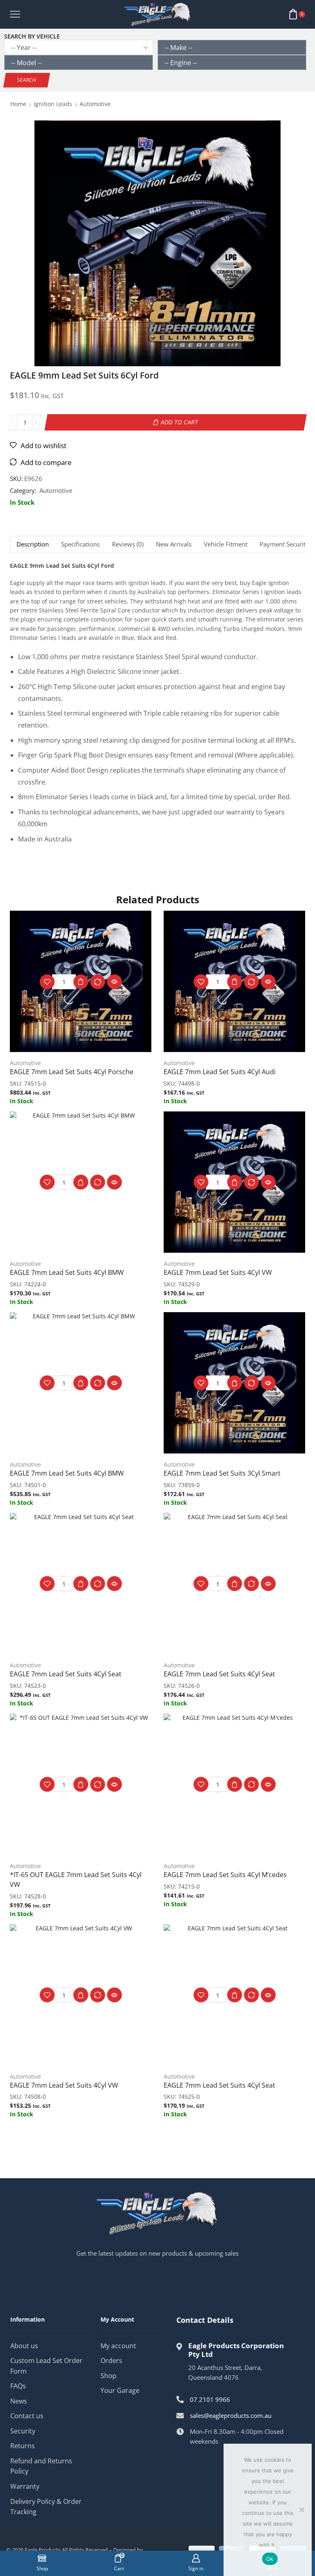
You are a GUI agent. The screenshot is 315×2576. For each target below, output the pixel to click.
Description (33, 544)
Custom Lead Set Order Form (46, 2366)
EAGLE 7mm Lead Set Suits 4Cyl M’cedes (225, 1875)
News (19, 2401)
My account (118, 2346)
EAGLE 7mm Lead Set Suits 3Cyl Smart (222, 1473)
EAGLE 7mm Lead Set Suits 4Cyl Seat (66, 1674)
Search (27, 80)
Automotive (95, 104)
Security (23, 2431)
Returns (23, 2446)
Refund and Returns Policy (41, 2466)
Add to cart (180, 422)
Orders (111, 2361)
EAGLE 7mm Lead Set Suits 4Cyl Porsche (72, 1072)
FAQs (18, 2386)
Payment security (284, 544)
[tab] (32, 544)
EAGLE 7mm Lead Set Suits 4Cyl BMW (67, 1272)
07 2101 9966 (210, 2399)
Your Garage (120, 2390)
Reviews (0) (128, 544)
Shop (108, 2376)
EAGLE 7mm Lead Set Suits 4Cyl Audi (220, 1072)
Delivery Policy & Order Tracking (46, 2507)
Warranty (25, 2486)
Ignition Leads (53, 104)
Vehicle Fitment (226, 544)
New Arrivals (174, 544)
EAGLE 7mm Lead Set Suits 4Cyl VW (218, 1272)
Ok (270, 2559)
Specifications (80, 544)
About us (24, 2346)
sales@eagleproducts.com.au (231, 2415)
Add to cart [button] (81, 982)
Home (18, 104)
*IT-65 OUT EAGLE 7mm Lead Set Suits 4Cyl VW (76, 1880)
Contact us (27, 2416)
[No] (301, 2510)
